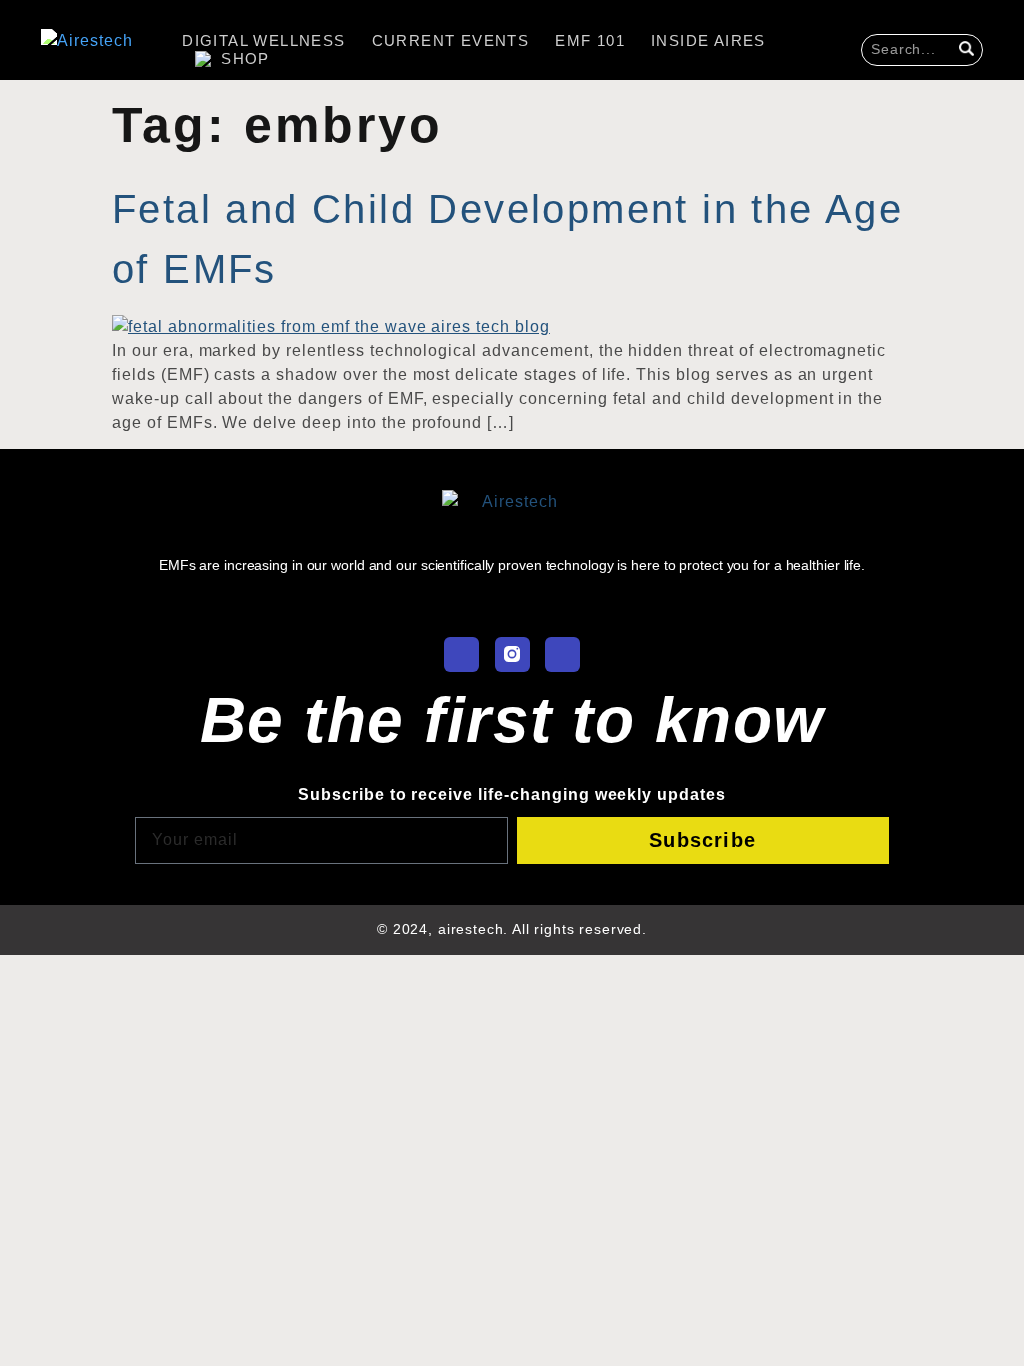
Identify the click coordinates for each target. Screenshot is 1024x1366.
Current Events (451, 40)
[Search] (969, 50)
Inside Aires (708, 40)
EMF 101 (590, 40)
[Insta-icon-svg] (512, 654)
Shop (245, 58)
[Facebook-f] (461, 654)
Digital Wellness (263, 40)
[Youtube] (562, 654)
